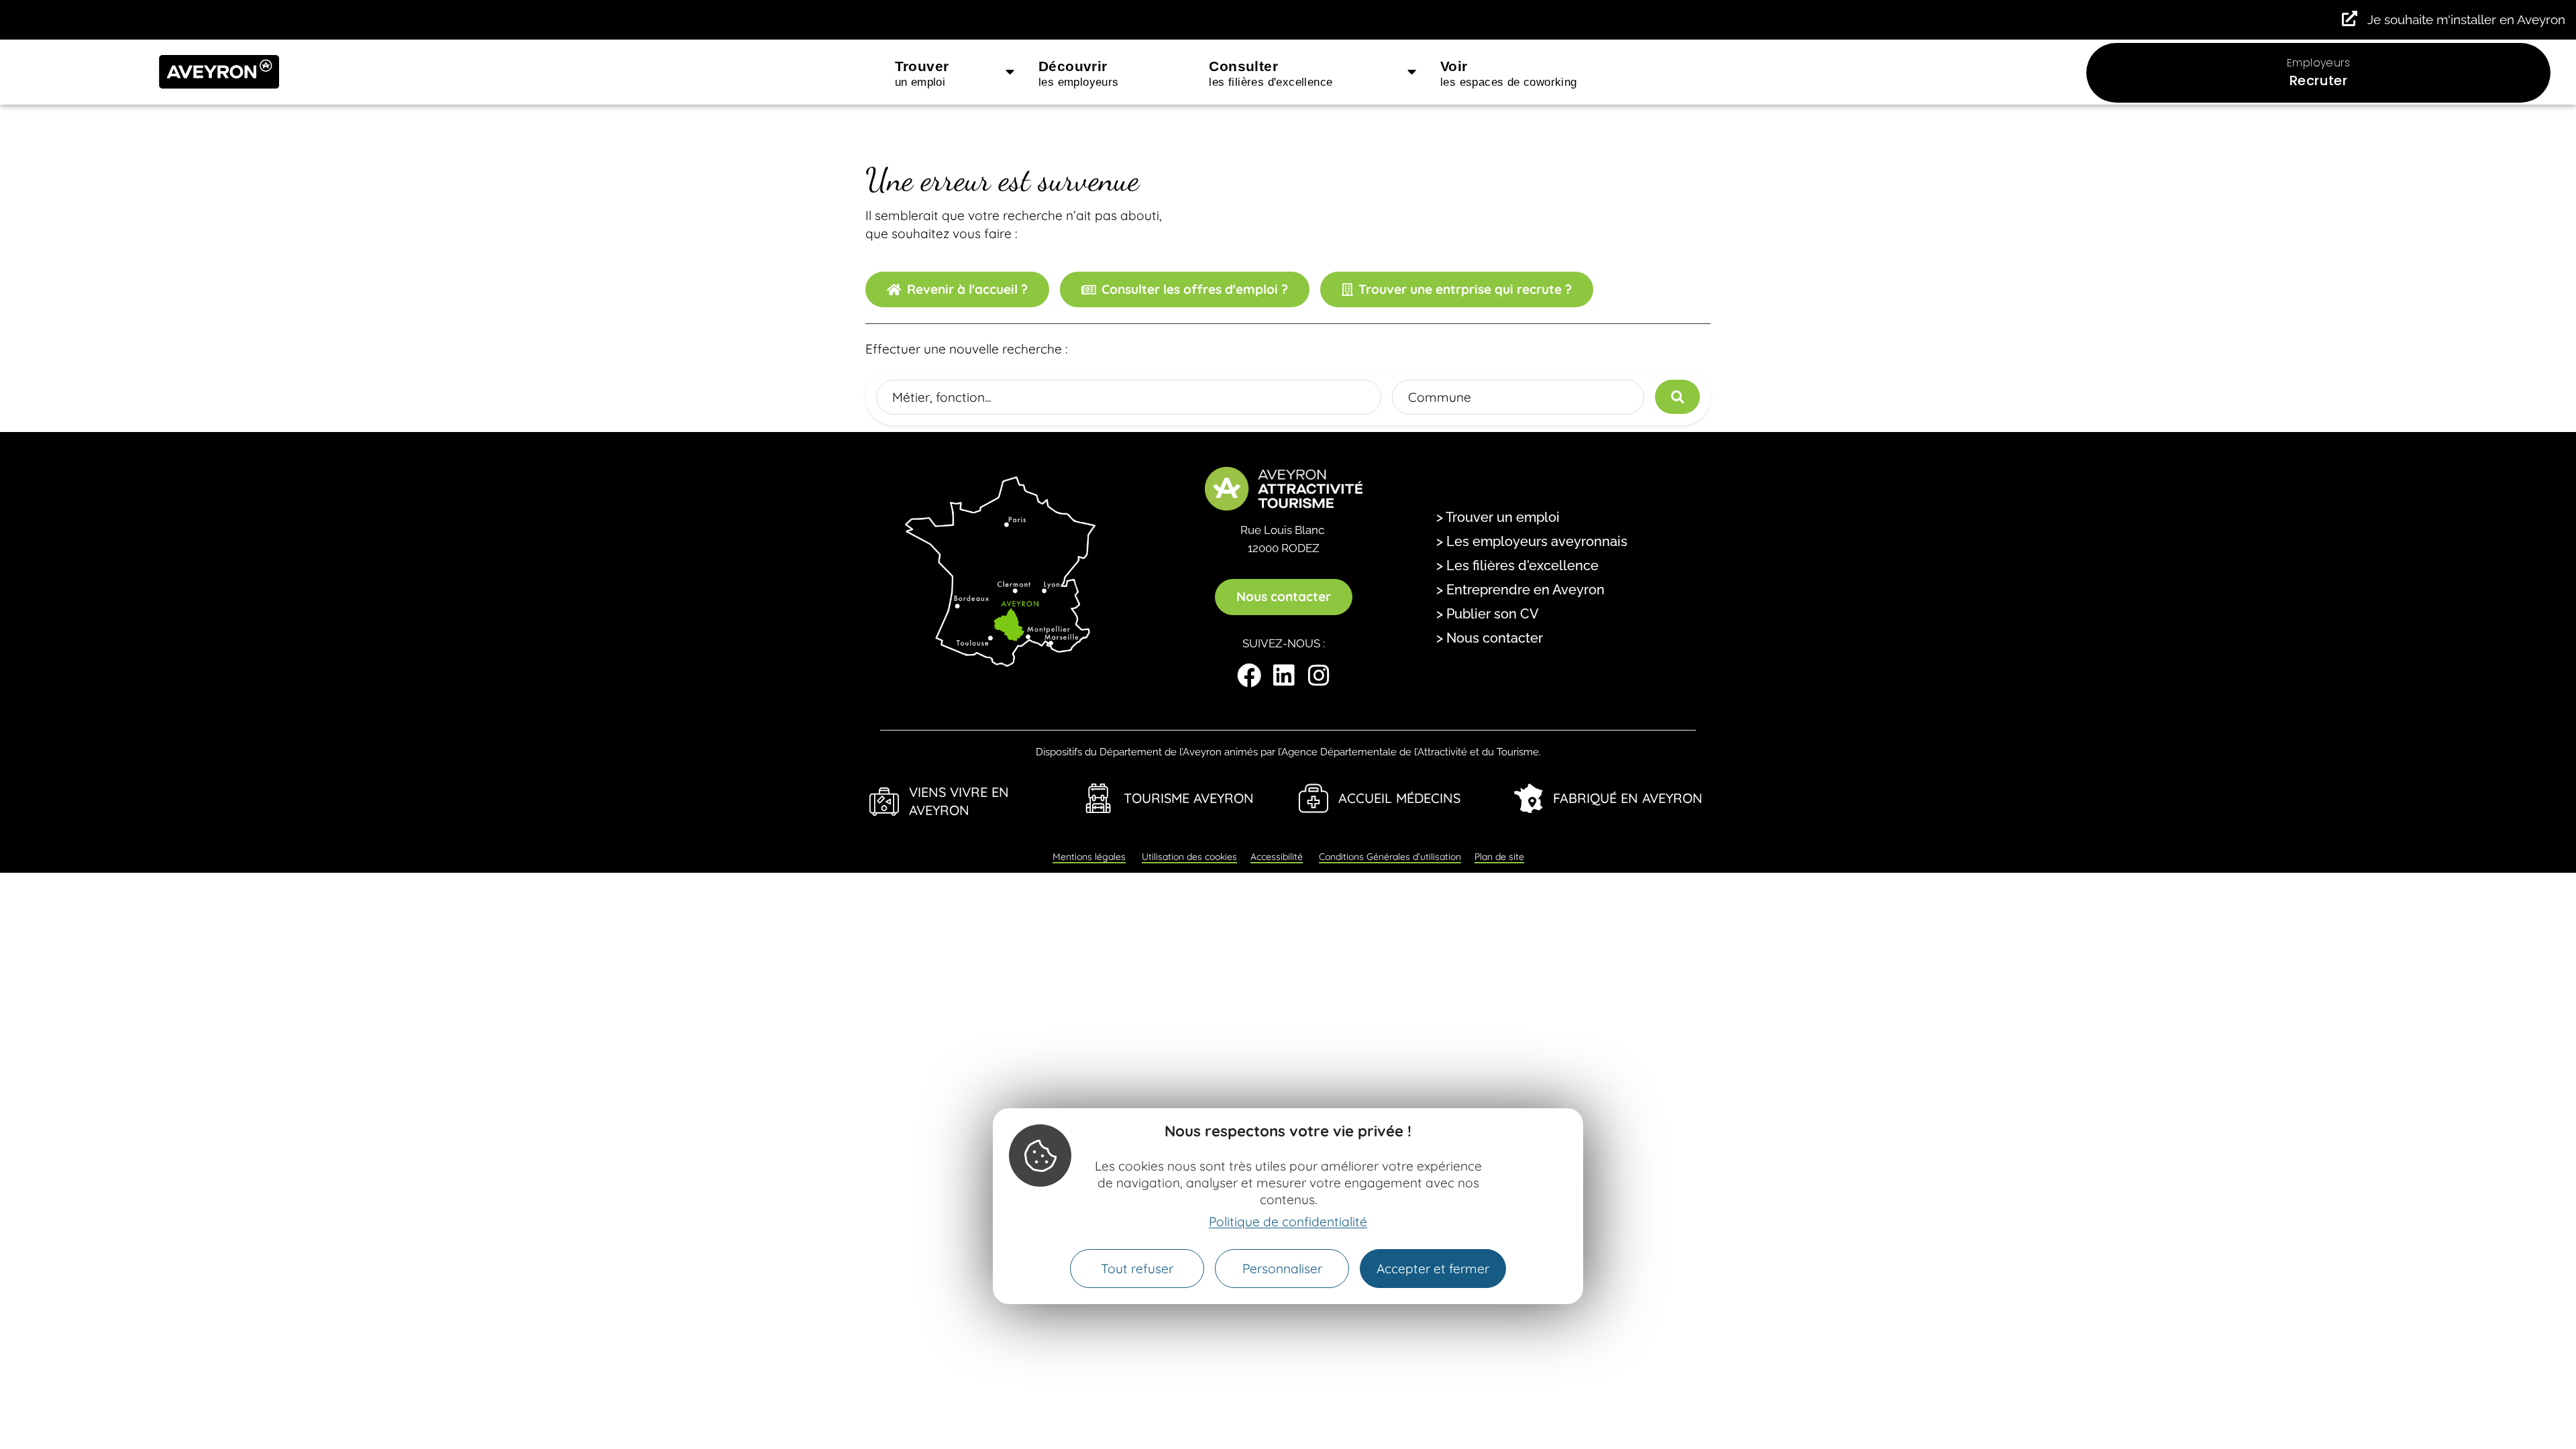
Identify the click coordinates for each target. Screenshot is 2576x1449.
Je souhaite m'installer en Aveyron (2466, 19)
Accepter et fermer (1433, 1269)
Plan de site (1499, 857)
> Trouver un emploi (1498, 517)
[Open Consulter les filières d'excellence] (1412, 72)
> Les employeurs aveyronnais (1532, 541)
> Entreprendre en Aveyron (1520, 590)
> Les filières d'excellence (1517, 566)
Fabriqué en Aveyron (1628, 798)
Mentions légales (1089, 857)
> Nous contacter (1490, 638)
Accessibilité (1277, 857)
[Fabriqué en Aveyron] (1528, 798)
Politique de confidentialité (1288, 1222)
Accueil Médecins (1399, 798)
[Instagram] (1319, 676)
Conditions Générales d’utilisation (1390, 857)
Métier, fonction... (942, 396)
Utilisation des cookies (1189, 857)
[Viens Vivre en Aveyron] (884, 802)
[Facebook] (1249, 676)
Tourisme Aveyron (1189, 798)
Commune (1440, 396)
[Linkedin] (1284, 676)
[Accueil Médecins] (1313, 798)
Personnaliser (1282, 1269)
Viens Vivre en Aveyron (959, 801)
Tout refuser (1137, 1269)
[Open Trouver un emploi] (1010, 72)
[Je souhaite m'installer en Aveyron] (2350, 18)
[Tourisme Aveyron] (1099, 798)
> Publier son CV (1488, 614)
